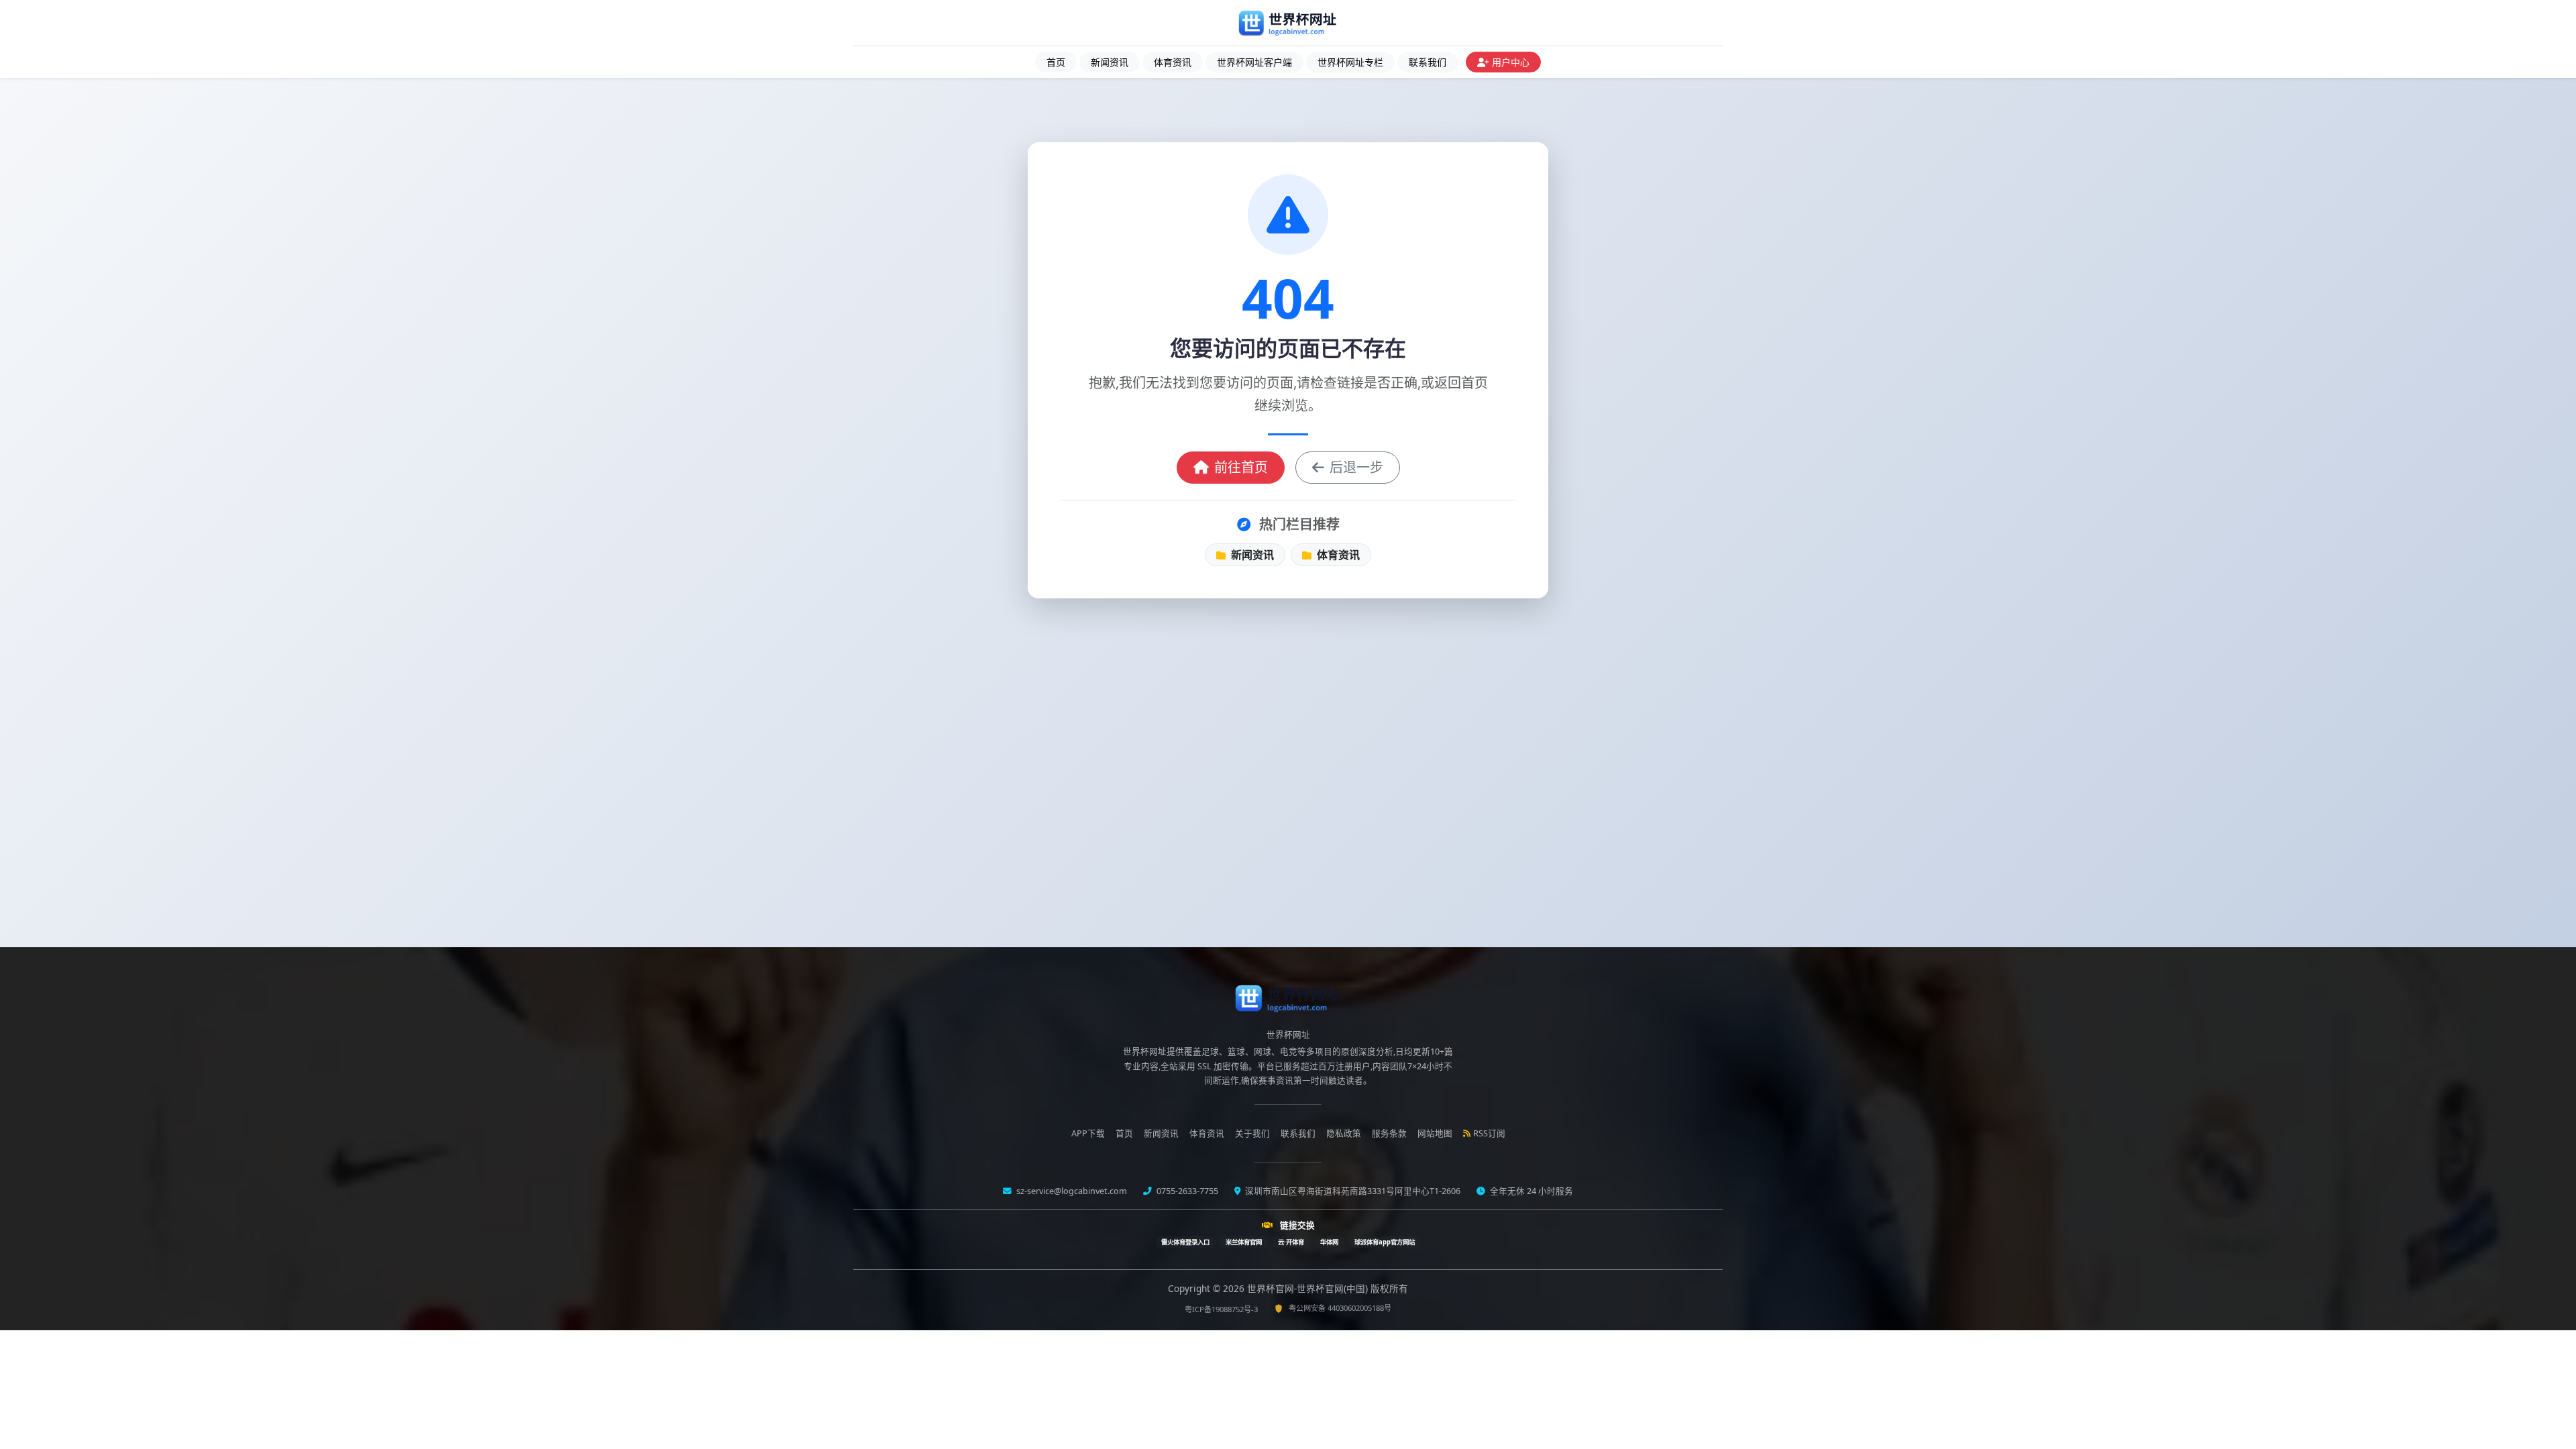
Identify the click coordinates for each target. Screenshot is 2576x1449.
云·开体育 (1291, 1242)
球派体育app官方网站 (1385, 1242)
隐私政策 (1344, 1133)
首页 (1056, 62)
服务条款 (1389, 1133)
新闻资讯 (1110, 62)
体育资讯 (1173, 62)
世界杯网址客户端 (1254, 62)
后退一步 (1356, 467)
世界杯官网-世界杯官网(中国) (1309, 1288)
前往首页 (1241, 467)
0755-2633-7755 (1186, 1191)
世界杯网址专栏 (1350, 62)
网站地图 (1435, 1133)
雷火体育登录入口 (1185, 1242)
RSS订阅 (1489, 1133)
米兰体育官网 (1244, 1242)
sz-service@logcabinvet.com (1071, 1191)
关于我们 (1252, 1133)
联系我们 (1428, 62)
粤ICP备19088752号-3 (1221, 1309)
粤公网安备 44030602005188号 (1340, 1308)
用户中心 (1511, 62)
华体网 (1329, 1242)
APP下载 (1088, 1133)
